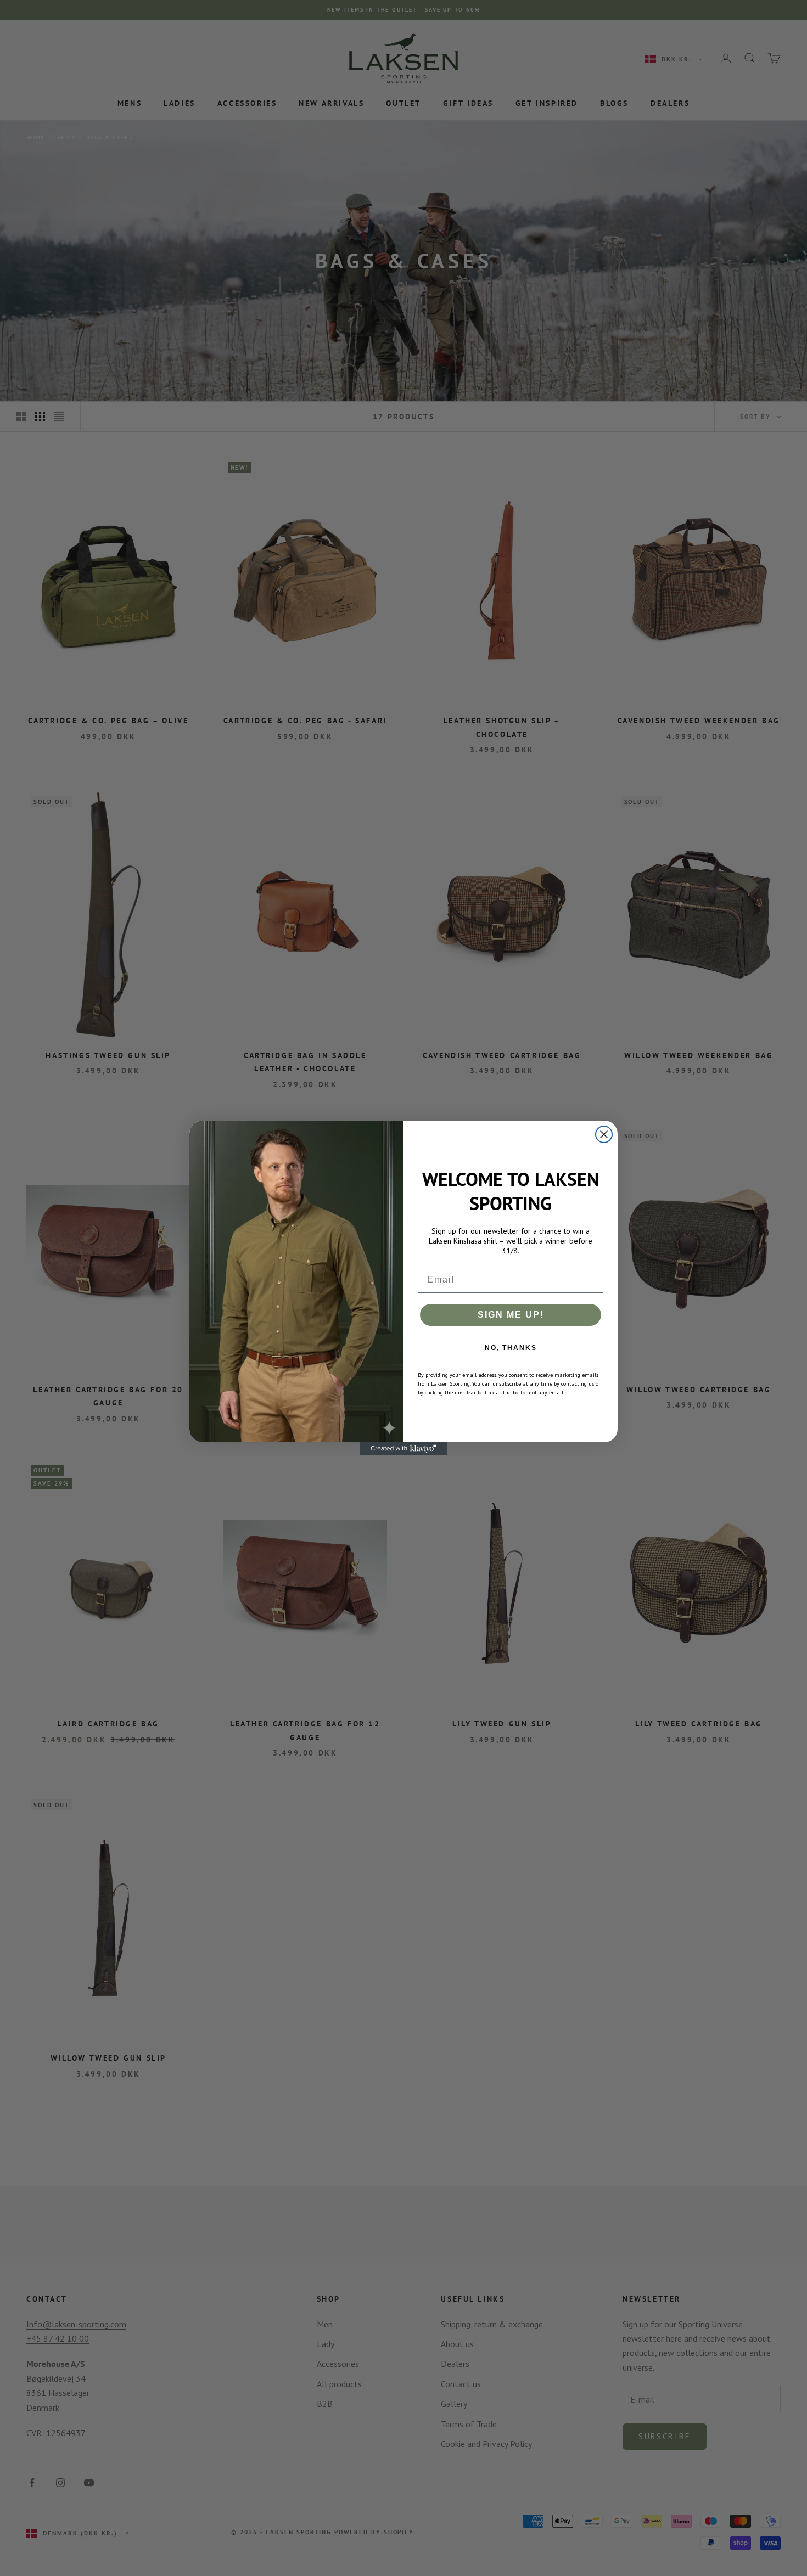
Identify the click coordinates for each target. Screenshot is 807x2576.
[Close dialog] (604, 1134)
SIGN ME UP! (511, 1315)
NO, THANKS (511, 1348)
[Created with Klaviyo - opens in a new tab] (403, 1449)
